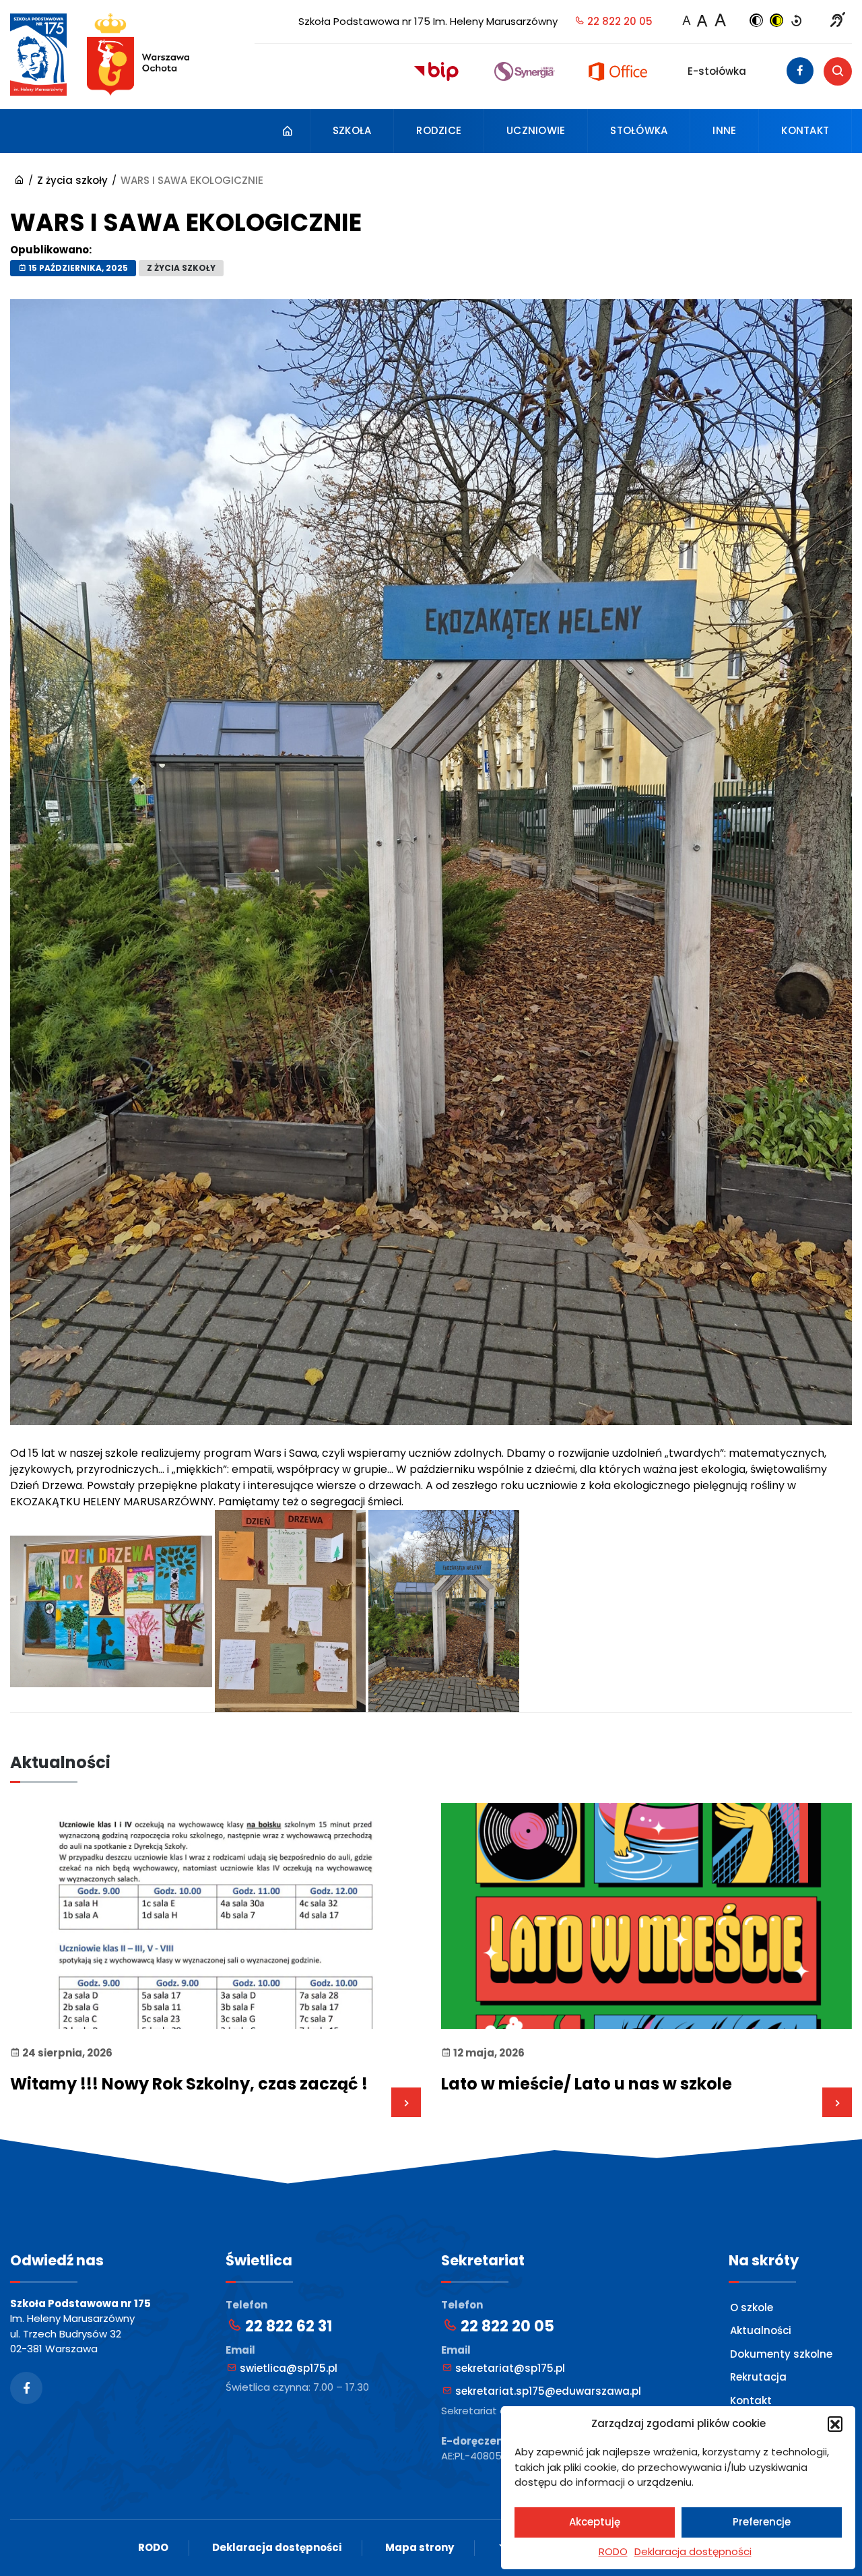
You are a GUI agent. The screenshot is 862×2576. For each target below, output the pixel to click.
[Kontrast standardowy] (797, 22)
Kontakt (805, 130)
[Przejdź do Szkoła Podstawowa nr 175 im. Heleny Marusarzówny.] (19, 180)
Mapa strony (420, 2547)
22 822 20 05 (619, 21)
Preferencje (762, 2522)
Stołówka (639, 130)
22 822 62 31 (287, 2326)
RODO (613, 2551)
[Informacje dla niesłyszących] (838, 22)
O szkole (752, 2307)
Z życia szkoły (181, 268)
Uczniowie (536, 130)
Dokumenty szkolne (781, 2354)
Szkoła (352, 130)
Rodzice (439, 130)
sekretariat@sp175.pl (509, 2368)
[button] (835, 2424)
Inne (724, 130)
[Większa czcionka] (702, 21)
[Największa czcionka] (720, 20)
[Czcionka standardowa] (686, 22)
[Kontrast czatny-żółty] (776, 22)
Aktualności (761, 2330)
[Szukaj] (838, 71)
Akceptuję (595, 2522)
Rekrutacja (758, 2377)
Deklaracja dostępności (693, 2551)
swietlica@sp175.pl (287, 2368)
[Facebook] (800, 71)
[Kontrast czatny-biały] (756, 22)
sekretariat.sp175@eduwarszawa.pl (547, 2391)
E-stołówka (717, 71)
